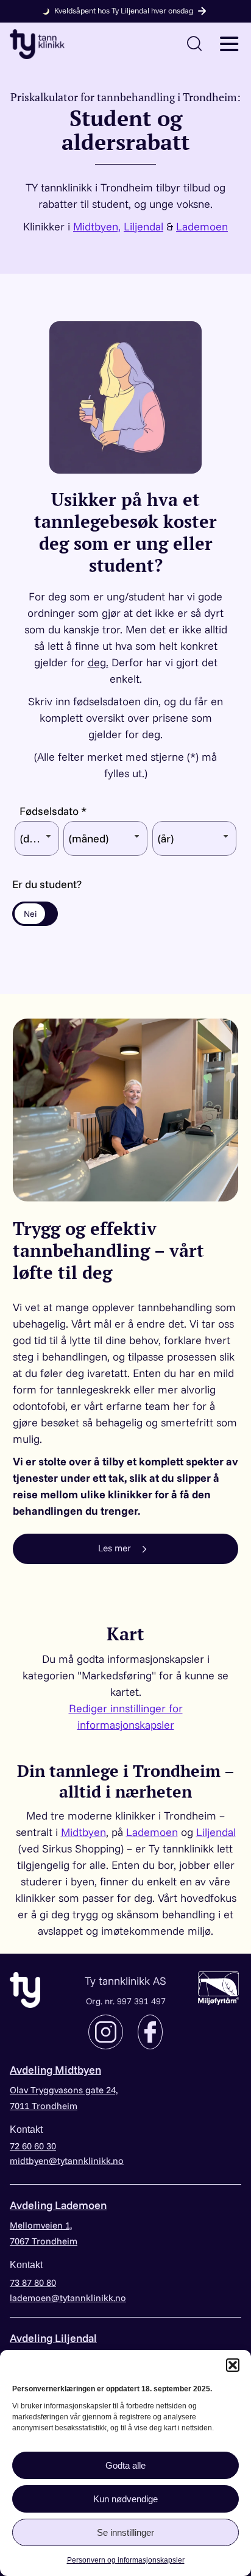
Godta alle (125, 2465)
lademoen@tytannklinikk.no (68, 2298)
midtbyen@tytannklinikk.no (67, 2161)
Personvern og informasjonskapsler (126, 2560)
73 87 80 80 (33, 2282)
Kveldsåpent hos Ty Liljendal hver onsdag (124, 10)
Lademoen (202, 226)
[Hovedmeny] (229, 43)
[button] (233, 2365)
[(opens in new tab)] (218, 1986)
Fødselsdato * (53, 811)
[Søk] (194, 43)
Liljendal (143, 226)
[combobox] (37, 838)
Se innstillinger (125, 2532)
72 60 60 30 (33, 2146)
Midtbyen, (97, 226)
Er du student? (47, 884)
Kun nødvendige (125, 2499)
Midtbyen (83, 1832)
